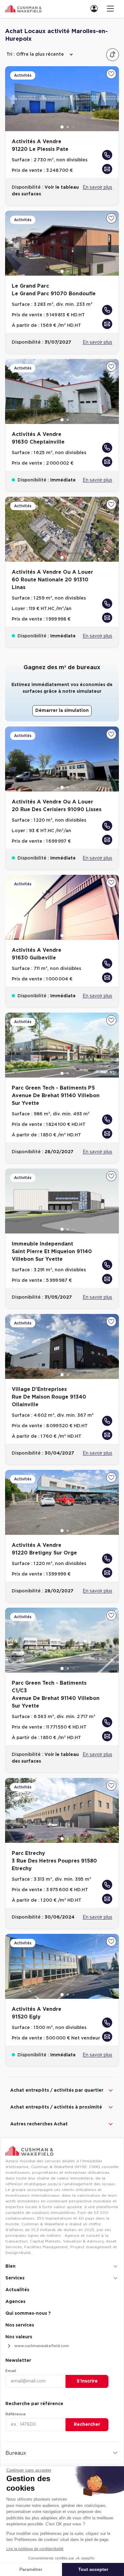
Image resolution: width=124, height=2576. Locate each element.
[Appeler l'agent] (107, 155)
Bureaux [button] (16, 2453)
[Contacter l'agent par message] (107, 169)
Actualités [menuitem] (17, 2290)
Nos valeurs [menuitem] (19, 2337)
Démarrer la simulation (62, 711)
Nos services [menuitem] (20, 2325)
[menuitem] (96, 8)
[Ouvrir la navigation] (110, 8)
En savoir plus (97, 187)
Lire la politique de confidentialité (35, 2549)
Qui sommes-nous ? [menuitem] (28, 2313)
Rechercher (87, 2425)
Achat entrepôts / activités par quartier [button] (57, 2090)
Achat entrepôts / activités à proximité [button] (56, 2107)
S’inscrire (87, 2381)
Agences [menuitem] (15, 2302)
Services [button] (15, 2278)
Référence (16, 2414)
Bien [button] (10, 2266)
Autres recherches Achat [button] (39, 2124)
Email (11, 2371)
